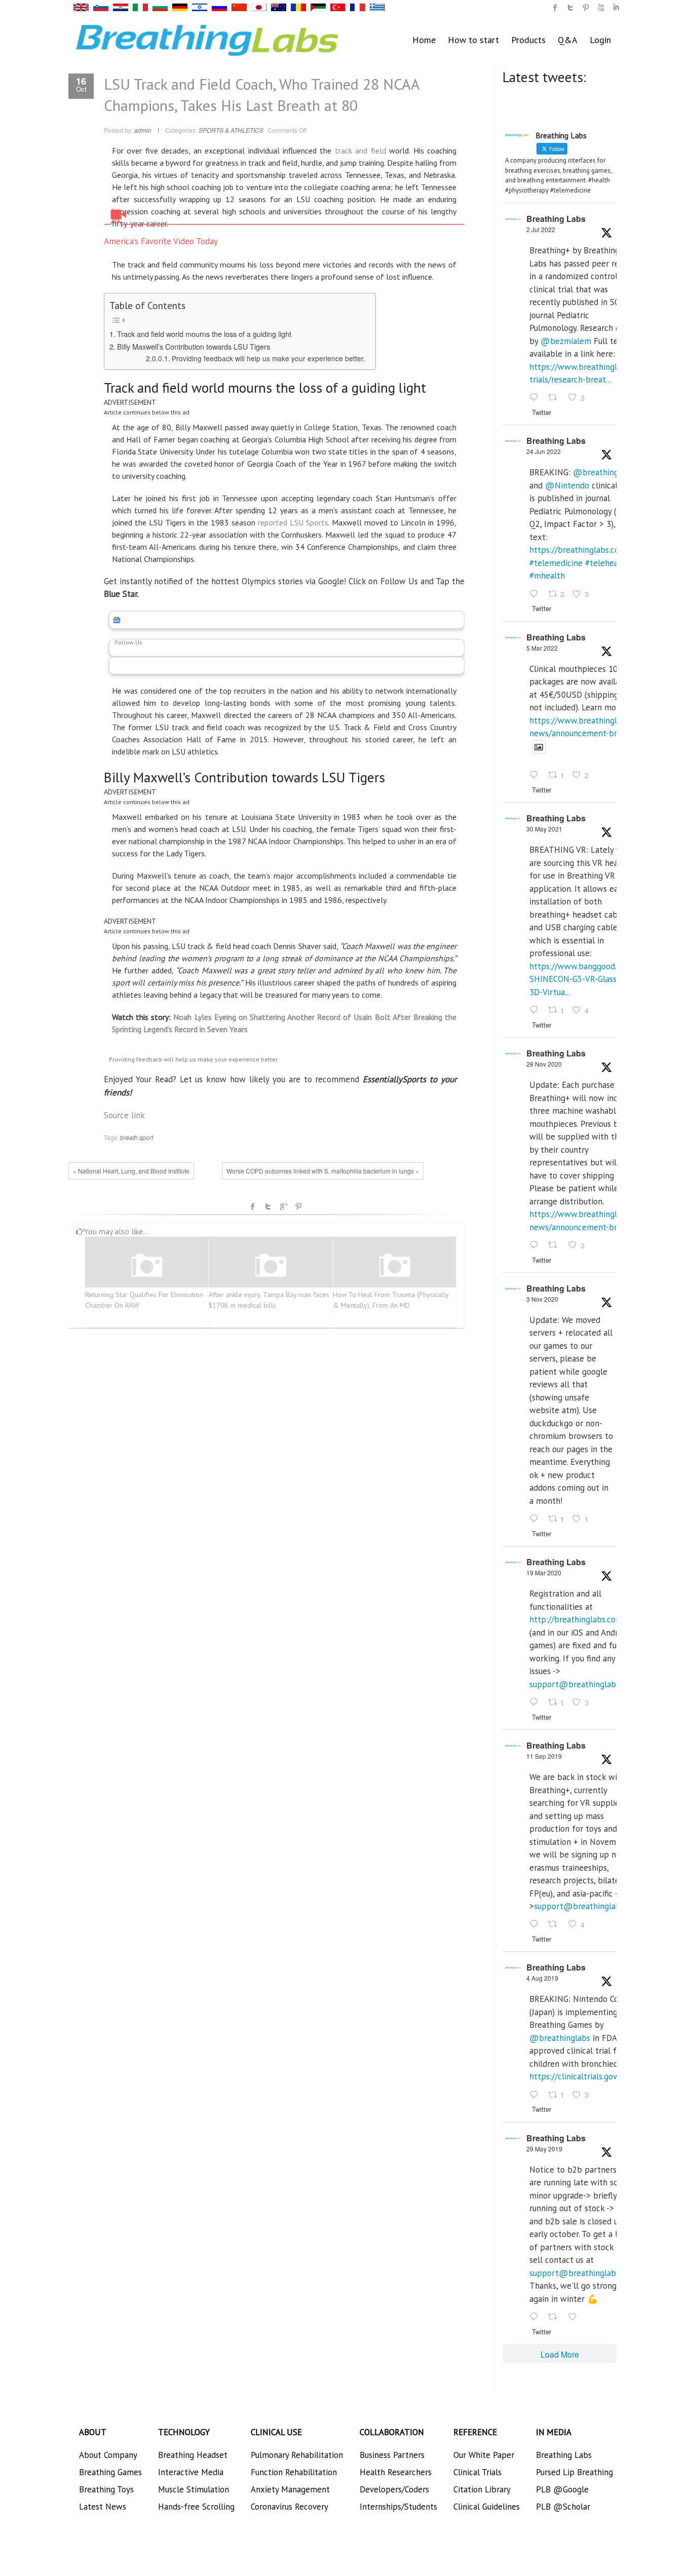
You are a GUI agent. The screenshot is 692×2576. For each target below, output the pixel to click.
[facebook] (555, 8)
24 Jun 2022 (544, 451)
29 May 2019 (544, 2149)
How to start (473, 40)
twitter (570, 8)
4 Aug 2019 (542, 1978)
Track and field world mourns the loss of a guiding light (204, 334)
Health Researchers (396, 2472)
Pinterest (298, 1206)
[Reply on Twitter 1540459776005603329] (536, 594)
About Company (108, 2455)
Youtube (601, 8)
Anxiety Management (290, 2489)
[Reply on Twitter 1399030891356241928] (536, 1010)
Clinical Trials (477, 2472)
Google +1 (283, 1206)
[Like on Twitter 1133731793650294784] (575, 2317)
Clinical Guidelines (487, 2507)
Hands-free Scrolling (196, 2507)
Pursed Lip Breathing (574, 2472)
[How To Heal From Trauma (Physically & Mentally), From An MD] (395, 1266)
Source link (124, 1115)
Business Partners (392, 2455)
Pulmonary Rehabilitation (297, 2455)
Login (600, 40)
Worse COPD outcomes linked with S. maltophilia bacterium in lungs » (323, 1171)
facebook (253, 1206)
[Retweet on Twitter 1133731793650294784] (556, 2317)
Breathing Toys (106, 2489)
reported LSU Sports (293, 522)
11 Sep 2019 (544, 1756)
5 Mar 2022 (542, 648)
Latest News (103, 2507)
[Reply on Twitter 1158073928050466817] (536, 2095)
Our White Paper (484, 2455)
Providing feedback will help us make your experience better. (268, 358)
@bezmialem (566, 341)
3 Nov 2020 (542, 1299)
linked (616, 8)
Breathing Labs (556, 219)
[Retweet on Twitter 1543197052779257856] (556, 398)
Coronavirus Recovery (290, 2507)
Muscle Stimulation (194, 2489)
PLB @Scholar (563, 2507)
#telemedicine (556, 563)
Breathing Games (110, 2472)
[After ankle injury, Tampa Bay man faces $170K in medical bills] (271, 1266)
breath (129, 1137)
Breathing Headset (193, 2455)
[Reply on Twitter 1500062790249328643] (536, 776)
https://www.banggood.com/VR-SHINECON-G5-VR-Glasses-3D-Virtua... (589, 979)
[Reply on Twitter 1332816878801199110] (536, 1245)
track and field (360, 150)
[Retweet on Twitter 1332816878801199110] (556, 1245)
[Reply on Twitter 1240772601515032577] (536, 1702)
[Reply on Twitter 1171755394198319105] (536, 1925)
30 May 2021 (544, 829)
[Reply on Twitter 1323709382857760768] (536, 1519)
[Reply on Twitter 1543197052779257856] (536, 398)
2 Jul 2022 (541, 229)
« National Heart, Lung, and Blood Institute (131, 1171)
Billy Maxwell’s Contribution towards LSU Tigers (194, 346)
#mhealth (547, 576)
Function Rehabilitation (294, 2472)
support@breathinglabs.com (583, 1684)
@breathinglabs (603, 472)
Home (424, 40)
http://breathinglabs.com (576, 1619)
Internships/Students (398, 2507)
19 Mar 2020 (544, 1573)
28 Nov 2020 (544, 1064)
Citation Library (482, 2489)
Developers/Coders (394, 2489)
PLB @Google (562, 2489)
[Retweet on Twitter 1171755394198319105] (556, 1925)
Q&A (568, 40)
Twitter (268, 1206)
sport (146, 1137)
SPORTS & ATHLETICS (231, 130)
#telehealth (607, 563)
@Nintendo (567, 485)
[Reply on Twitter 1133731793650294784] (536, 2317)
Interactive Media (191, 2472)
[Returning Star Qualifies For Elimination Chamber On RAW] (147, 1266)
